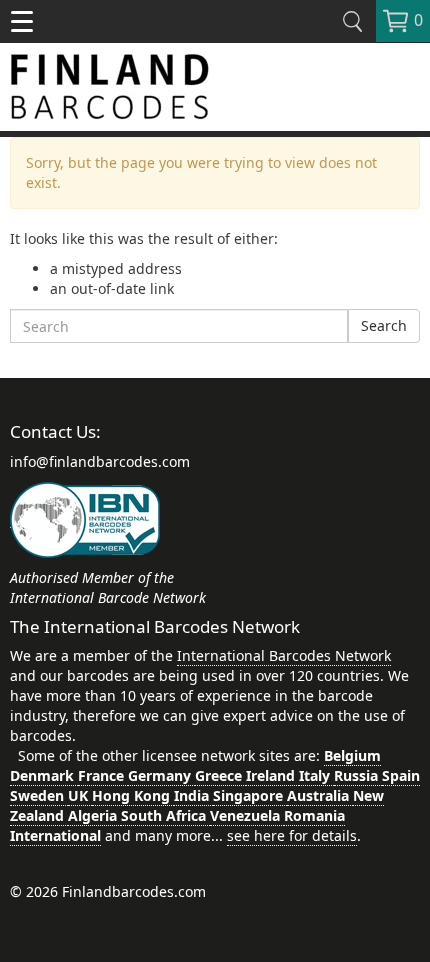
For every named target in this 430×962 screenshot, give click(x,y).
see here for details (292, 835)
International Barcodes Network (284, 655)
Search (384, 325)
